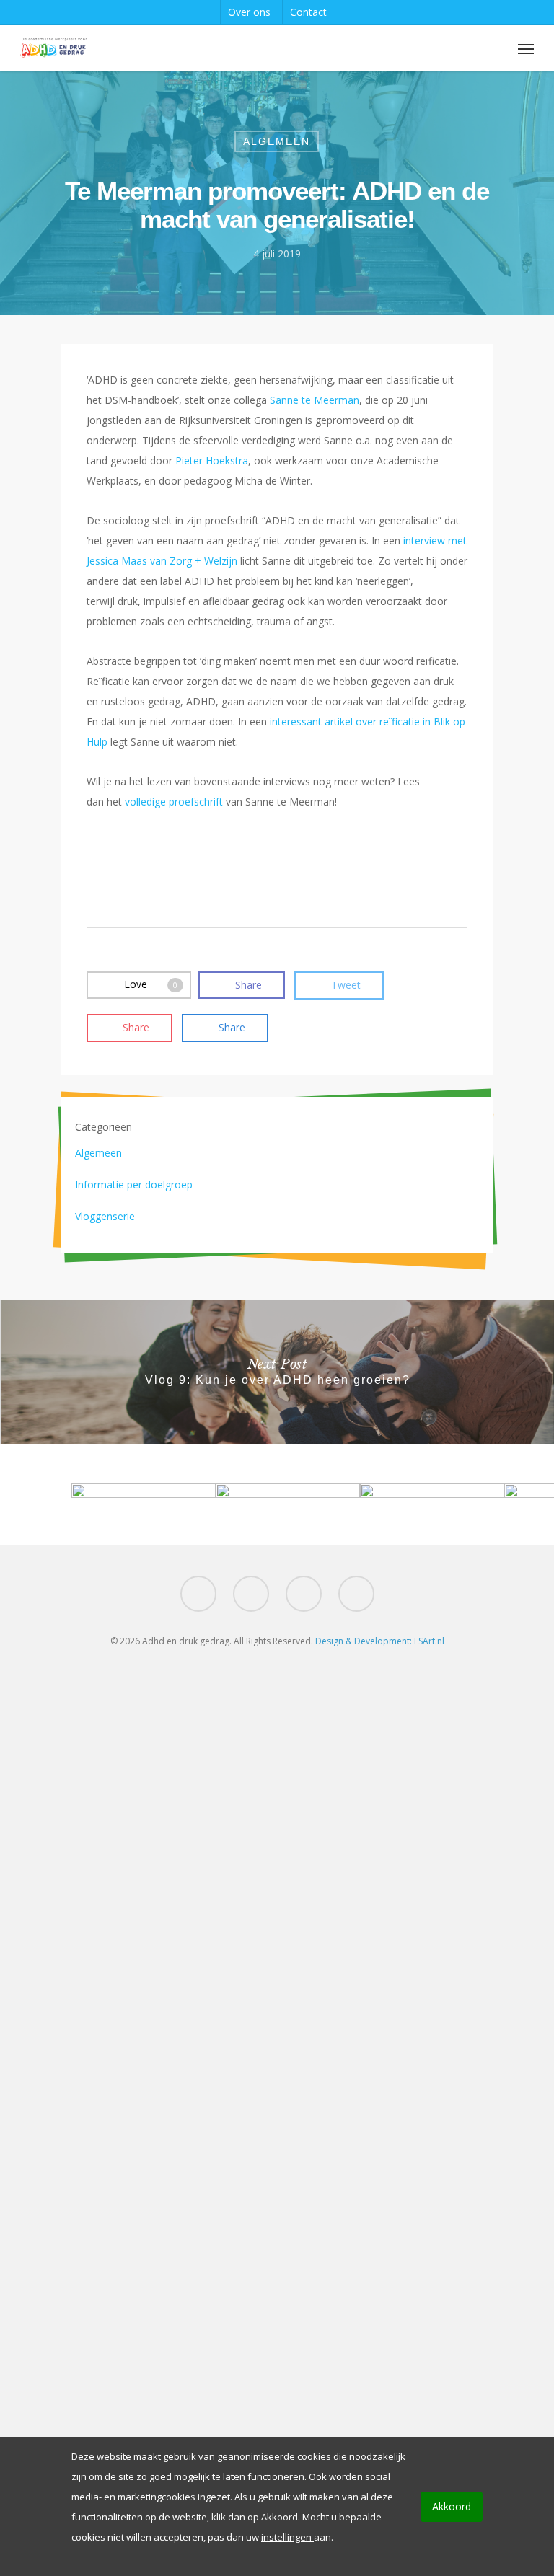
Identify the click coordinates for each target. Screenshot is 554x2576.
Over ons (249, 12)
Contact (308, 12)
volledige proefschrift (174, 802)
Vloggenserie (105, 1216)
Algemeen (277, 141)
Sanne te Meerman (315, 400)
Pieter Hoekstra (212, 460)
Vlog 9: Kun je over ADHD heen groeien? (277, 1372)
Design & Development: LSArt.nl (380, 1641)
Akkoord (452, 2506)
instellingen (287, 2537)
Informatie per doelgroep (134, 1185)
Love (151, 984)
